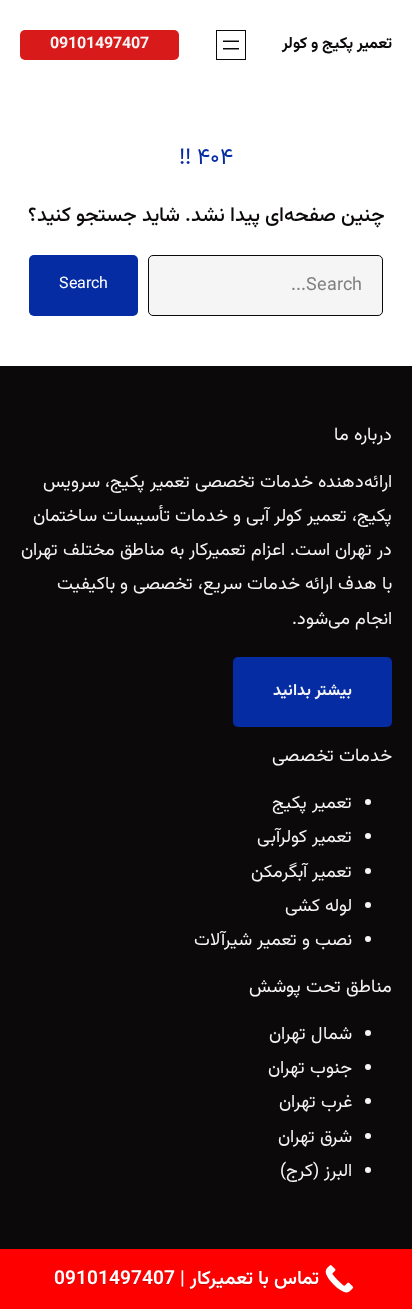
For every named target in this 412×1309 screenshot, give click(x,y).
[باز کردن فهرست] (231, 45)
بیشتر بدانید (312, 691)
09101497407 (99, 44)
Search (83, 284)
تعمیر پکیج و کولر (337, 44)
